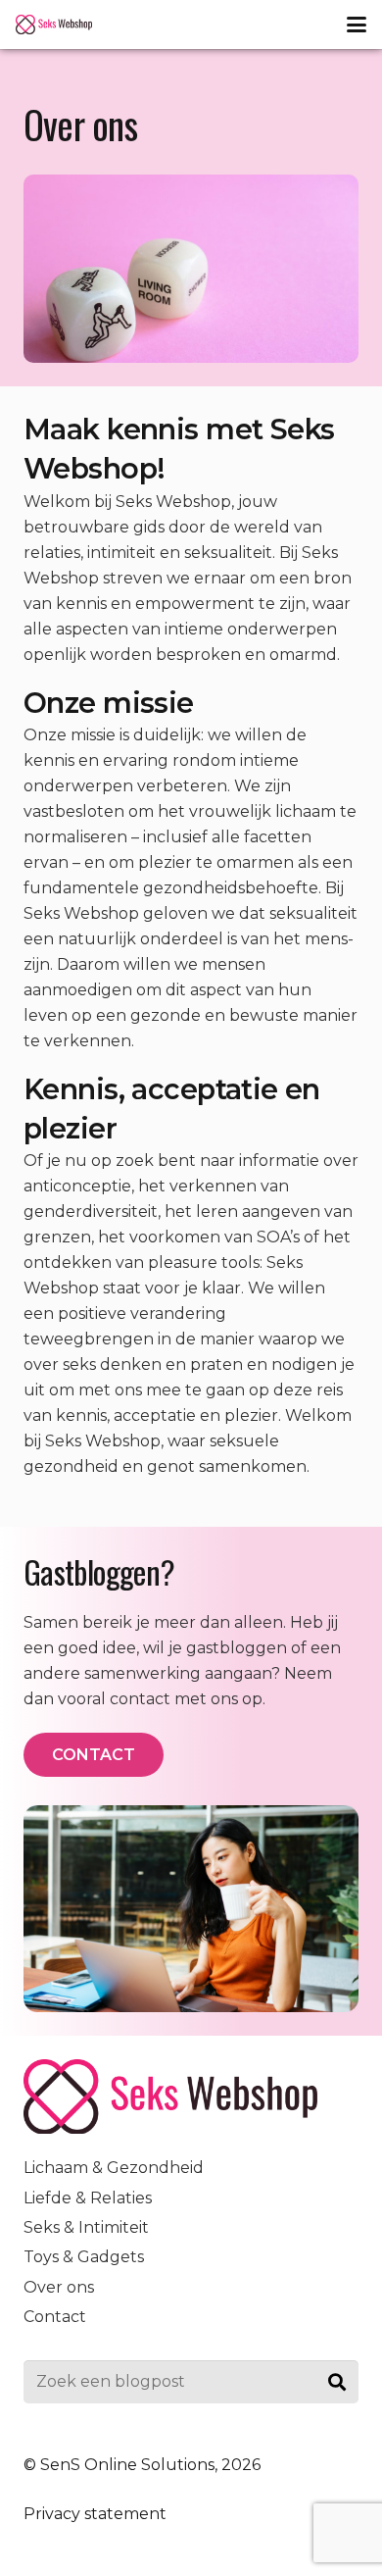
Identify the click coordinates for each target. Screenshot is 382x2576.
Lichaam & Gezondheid (114, 2168)
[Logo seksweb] (54, 25)
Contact (55, 2317)
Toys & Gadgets (84, 2257)
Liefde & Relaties (88, 2198)
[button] (357, 25)
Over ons (59, 2287)
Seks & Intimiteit (86, 2227)
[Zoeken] (336, 2382)
